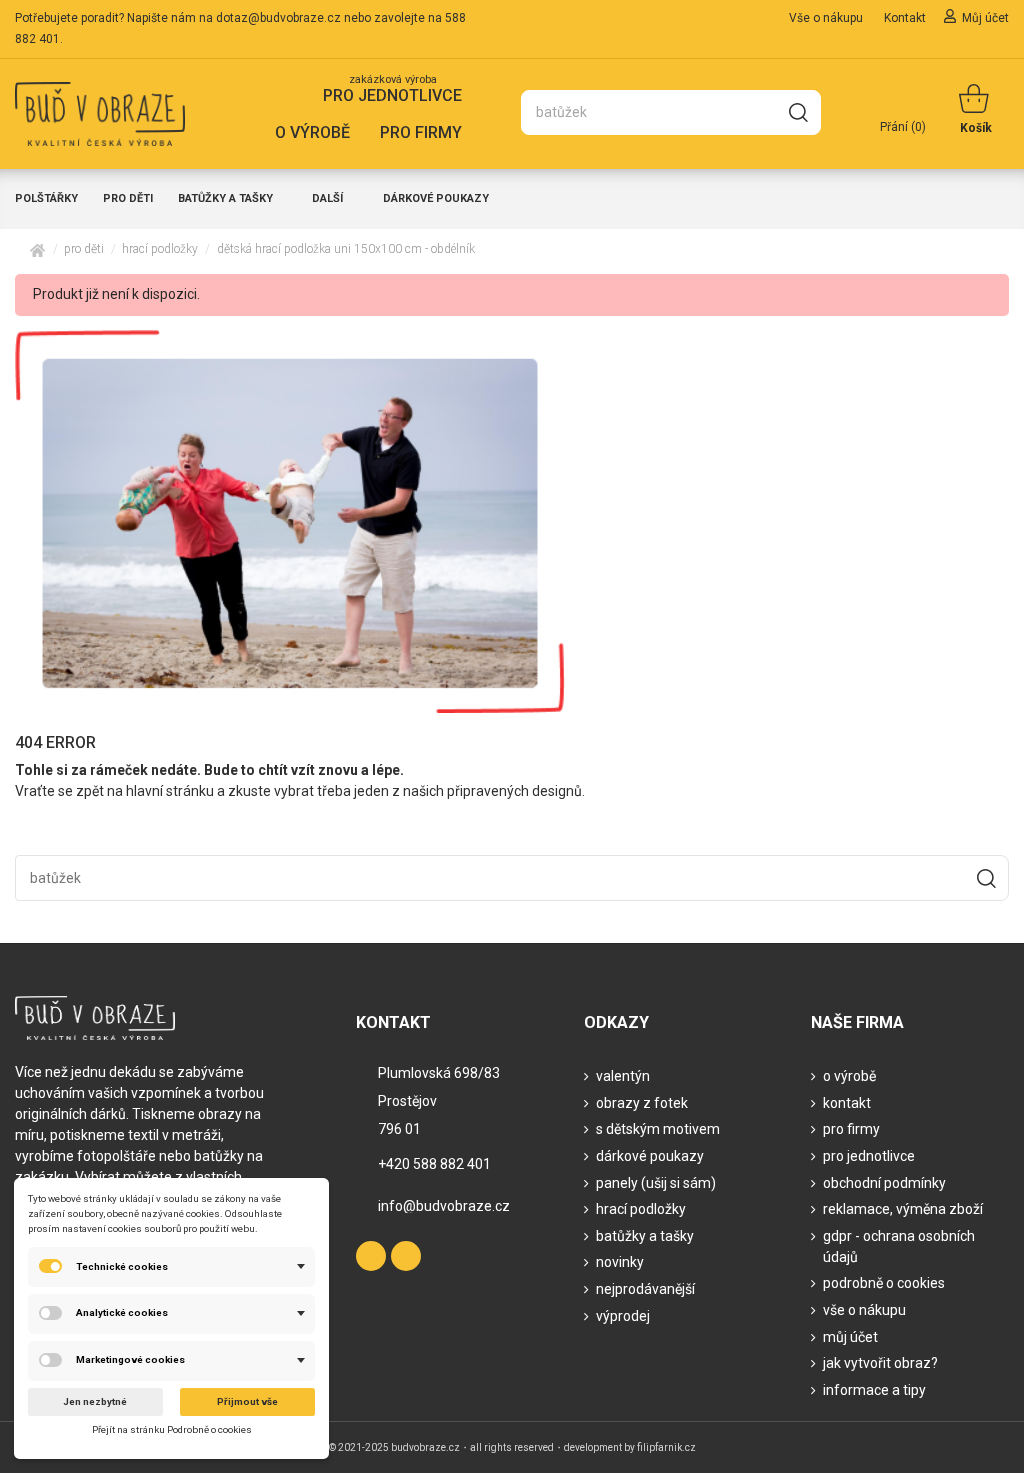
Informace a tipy (874, 1390)
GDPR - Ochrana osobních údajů (899, 1246)
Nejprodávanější (645, 1289)
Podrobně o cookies (884, 1283)
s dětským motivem (658, 1129)
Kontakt (906, 18)
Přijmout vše (247, 1401)
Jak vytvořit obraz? (880, 1363)
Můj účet (985, 18)
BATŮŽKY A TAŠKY (645, 1236)
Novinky (620, 1262)
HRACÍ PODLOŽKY (641, 1209)
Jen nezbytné (95, 1401)
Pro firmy (851, 1129)
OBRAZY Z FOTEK (642, 1103)
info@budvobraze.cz (444, 1206)
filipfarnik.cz (666, 1447)
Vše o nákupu (827, 18)
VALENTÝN (623, 1076)
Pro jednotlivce (869, 1156)
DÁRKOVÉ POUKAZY (650, 1156)
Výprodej (623, 1316)
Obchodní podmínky (884, 1183)
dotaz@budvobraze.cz (278, 18)
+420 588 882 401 (434, 1164)
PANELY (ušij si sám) (656, 1183)
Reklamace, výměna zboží (903, 1209)
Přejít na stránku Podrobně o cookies (172, 1429)
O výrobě (849, 1076)
